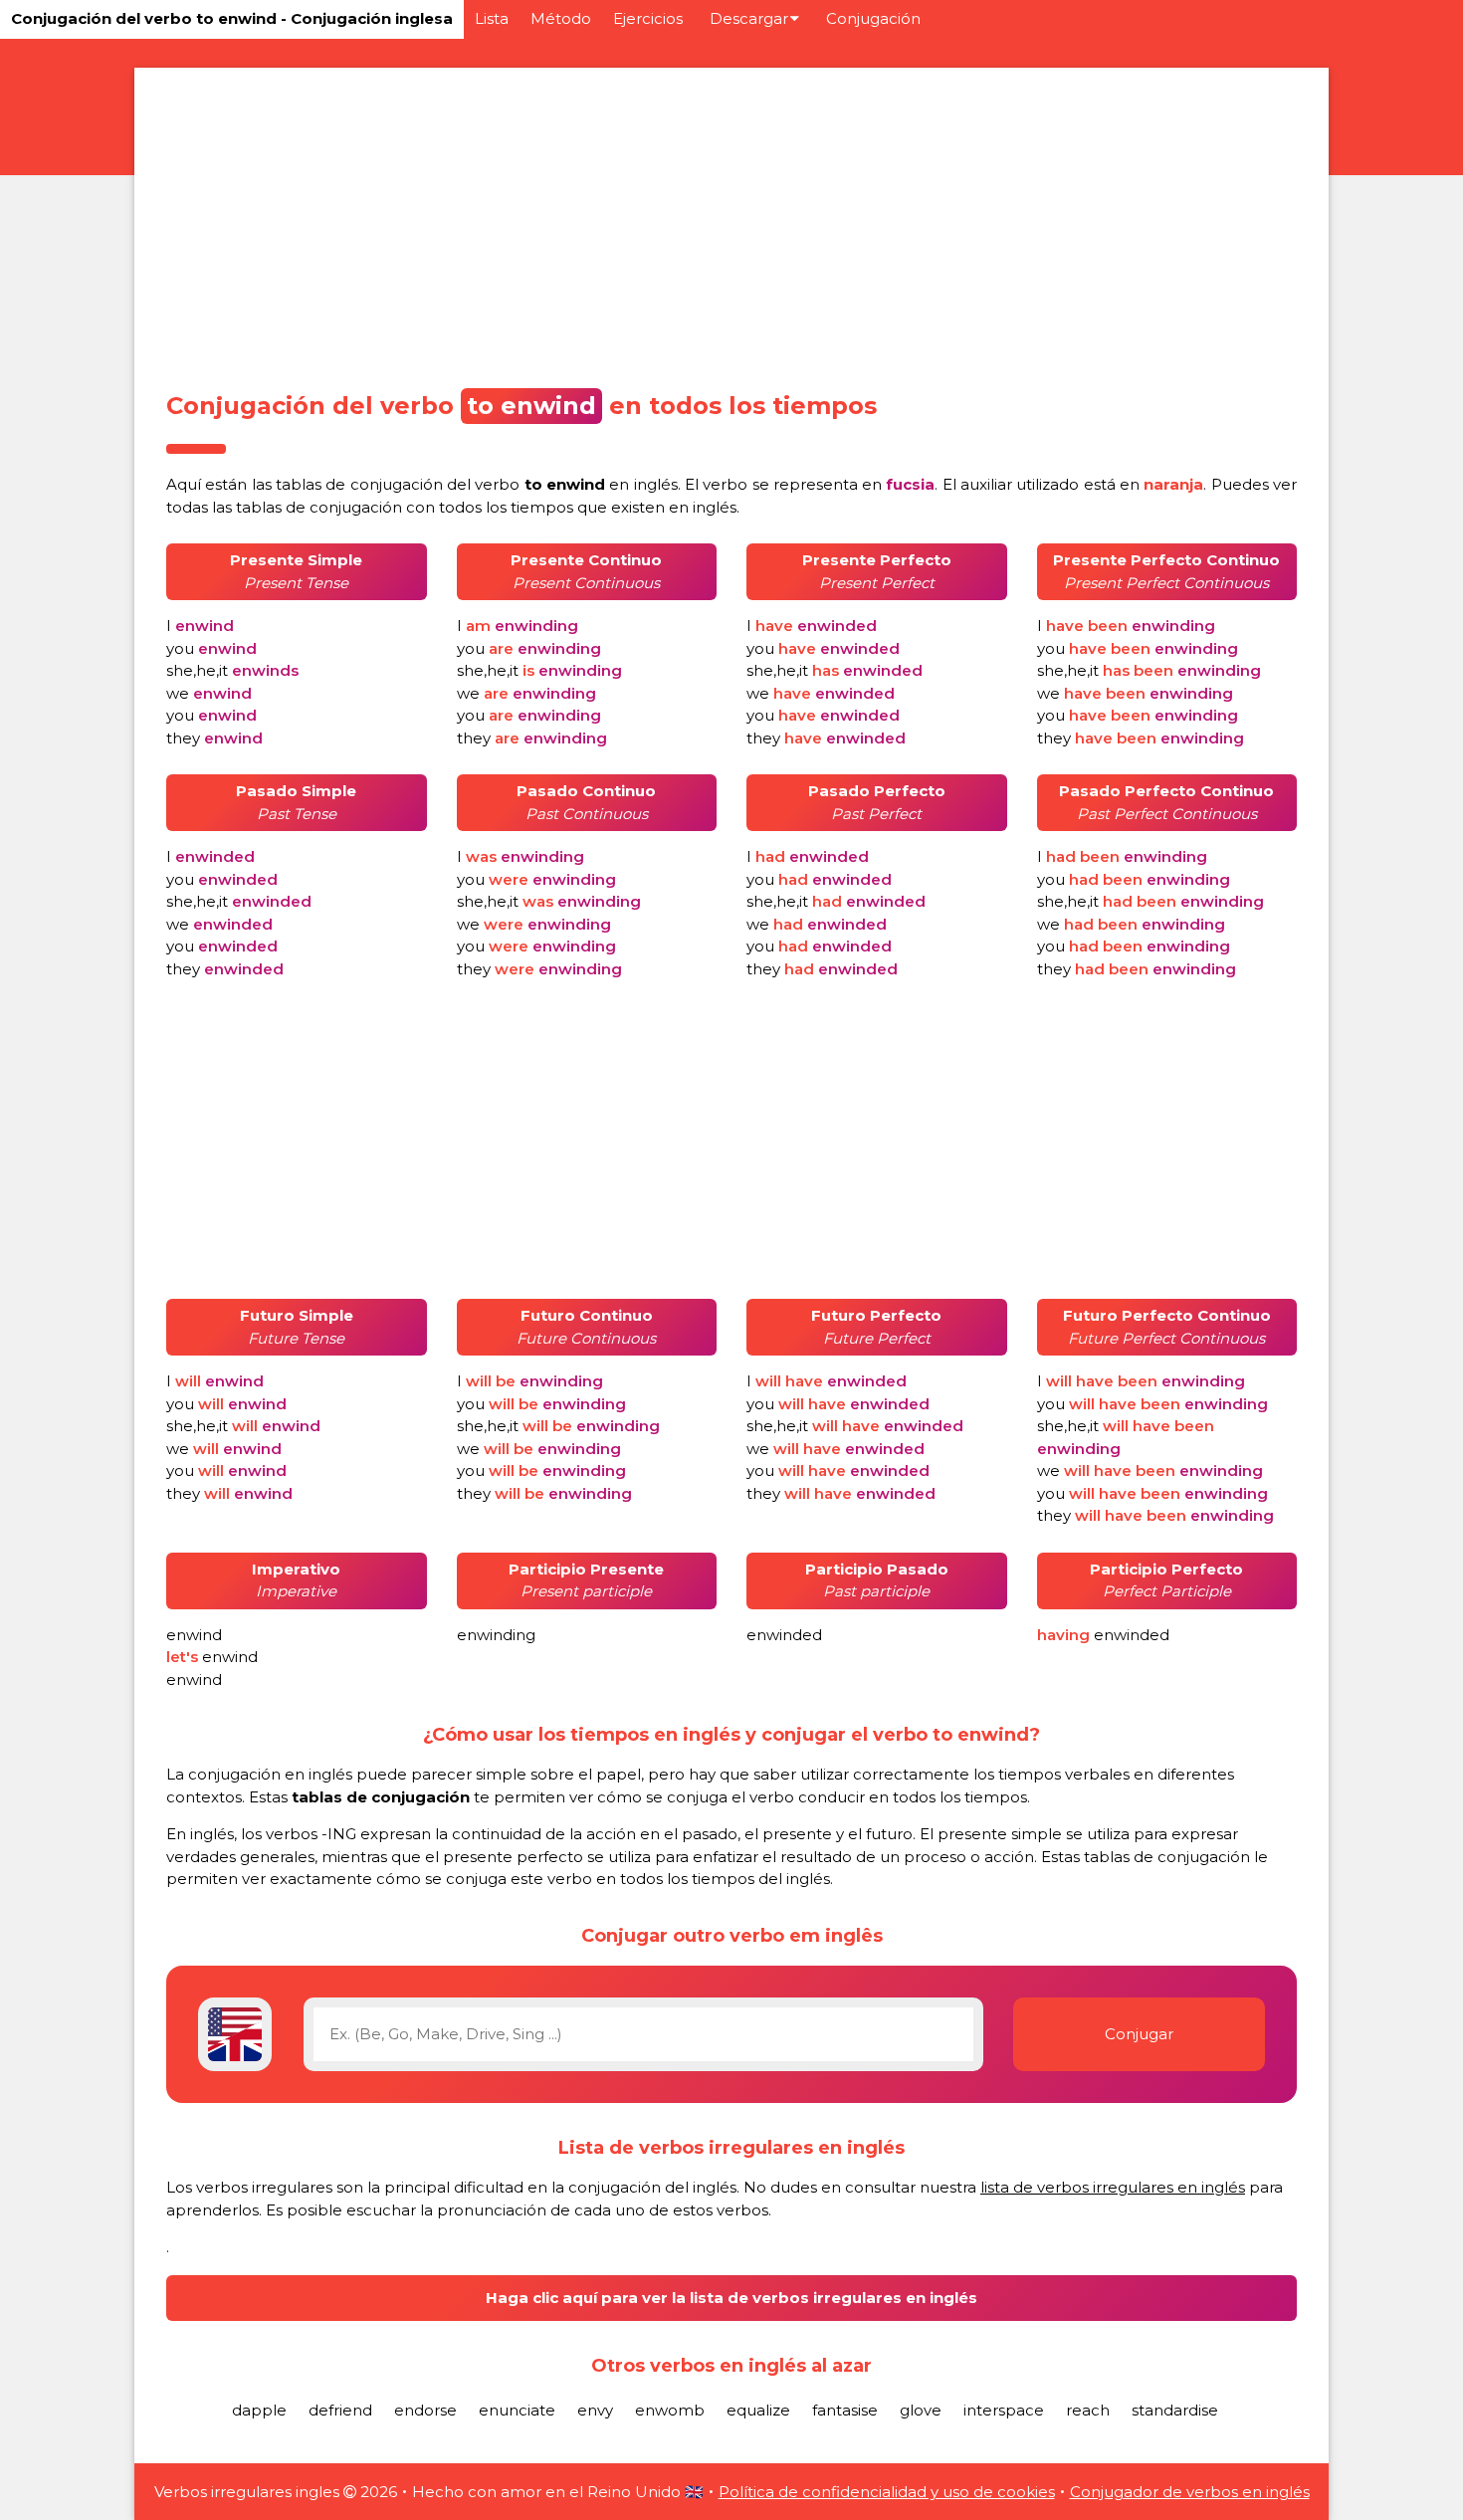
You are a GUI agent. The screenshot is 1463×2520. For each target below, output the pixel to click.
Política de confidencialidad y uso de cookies (887, 2492)
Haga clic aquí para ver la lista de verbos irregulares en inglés (731, 2298)
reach (1088, 2410)
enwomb (670, 2410)
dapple (259, 2410)
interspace (1004, 2410)
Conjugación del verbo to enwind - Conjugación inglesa (232, 18)
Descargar (749, 18)
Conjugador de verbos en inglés (1190, 2492)
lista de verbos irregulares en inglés (1113, 2187)
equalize (758, 2410)
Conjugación (873, 18)
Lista (492, 18)
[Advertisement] (731, 223)
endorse (425, 2410)
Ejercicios (648, 18)
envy (595, 2410)
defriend (340, 2410)
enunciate (517, 2410)
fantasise (845, 2410)
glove (921, 2410)
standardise (1175, 2410)
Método (561, 18)
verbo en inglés (576, 484)
